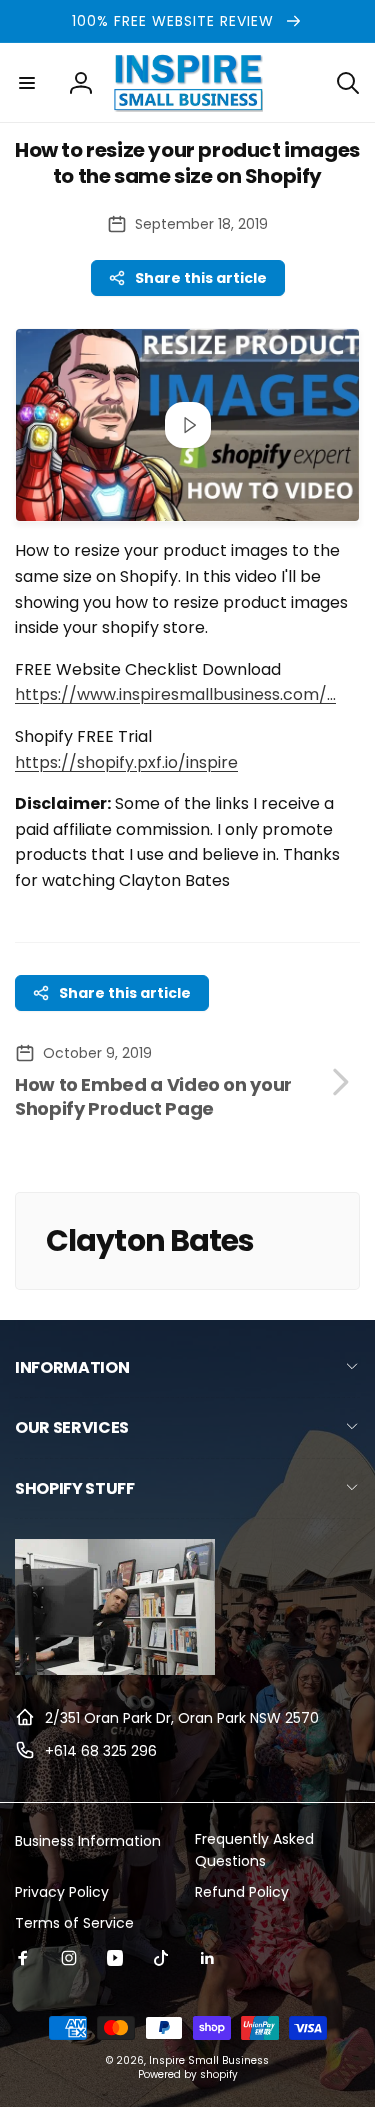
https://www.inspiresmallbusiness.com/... (175, 694)
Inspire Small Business (209, 2060)
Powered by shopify (188, 2074)
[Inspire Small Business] (115, 1669)
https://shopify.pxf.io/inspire (126, 762)
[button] (27, 83)
